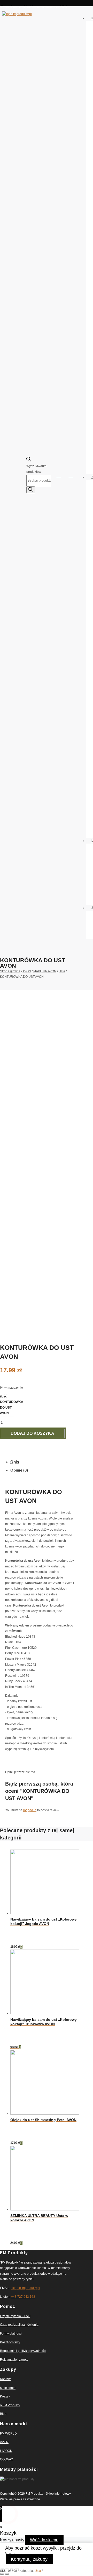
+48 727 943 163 (23, 2297)
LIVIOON (6, 2451)
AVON (27, 971)
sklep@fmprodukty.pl (25, 2288)
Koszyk (5, 2396)
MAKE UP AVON (45, 971)
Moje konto (8, 2388)
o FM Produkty (10, 2405)
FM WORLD (8, 2434)
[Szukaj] (31, 490)
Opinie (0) (19, 1470)
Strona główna (10, 971)
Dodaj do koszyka (32, 1433)
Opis (15, 1462)
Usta (62, 971)
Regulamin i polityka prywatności (23, 2351)
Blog (3, 2414)
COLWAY (6, 2459)
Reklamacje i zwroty (14, 2360)
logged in (30, 1810)
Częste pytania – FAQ (15, 2316)
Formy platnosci (11, 2334)
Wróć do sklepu (44, 2540)
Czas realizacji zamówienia (19, 2325)
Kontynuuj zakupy (29, 2559)
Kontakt (5, 2379)
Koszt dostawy (10, 2342)
